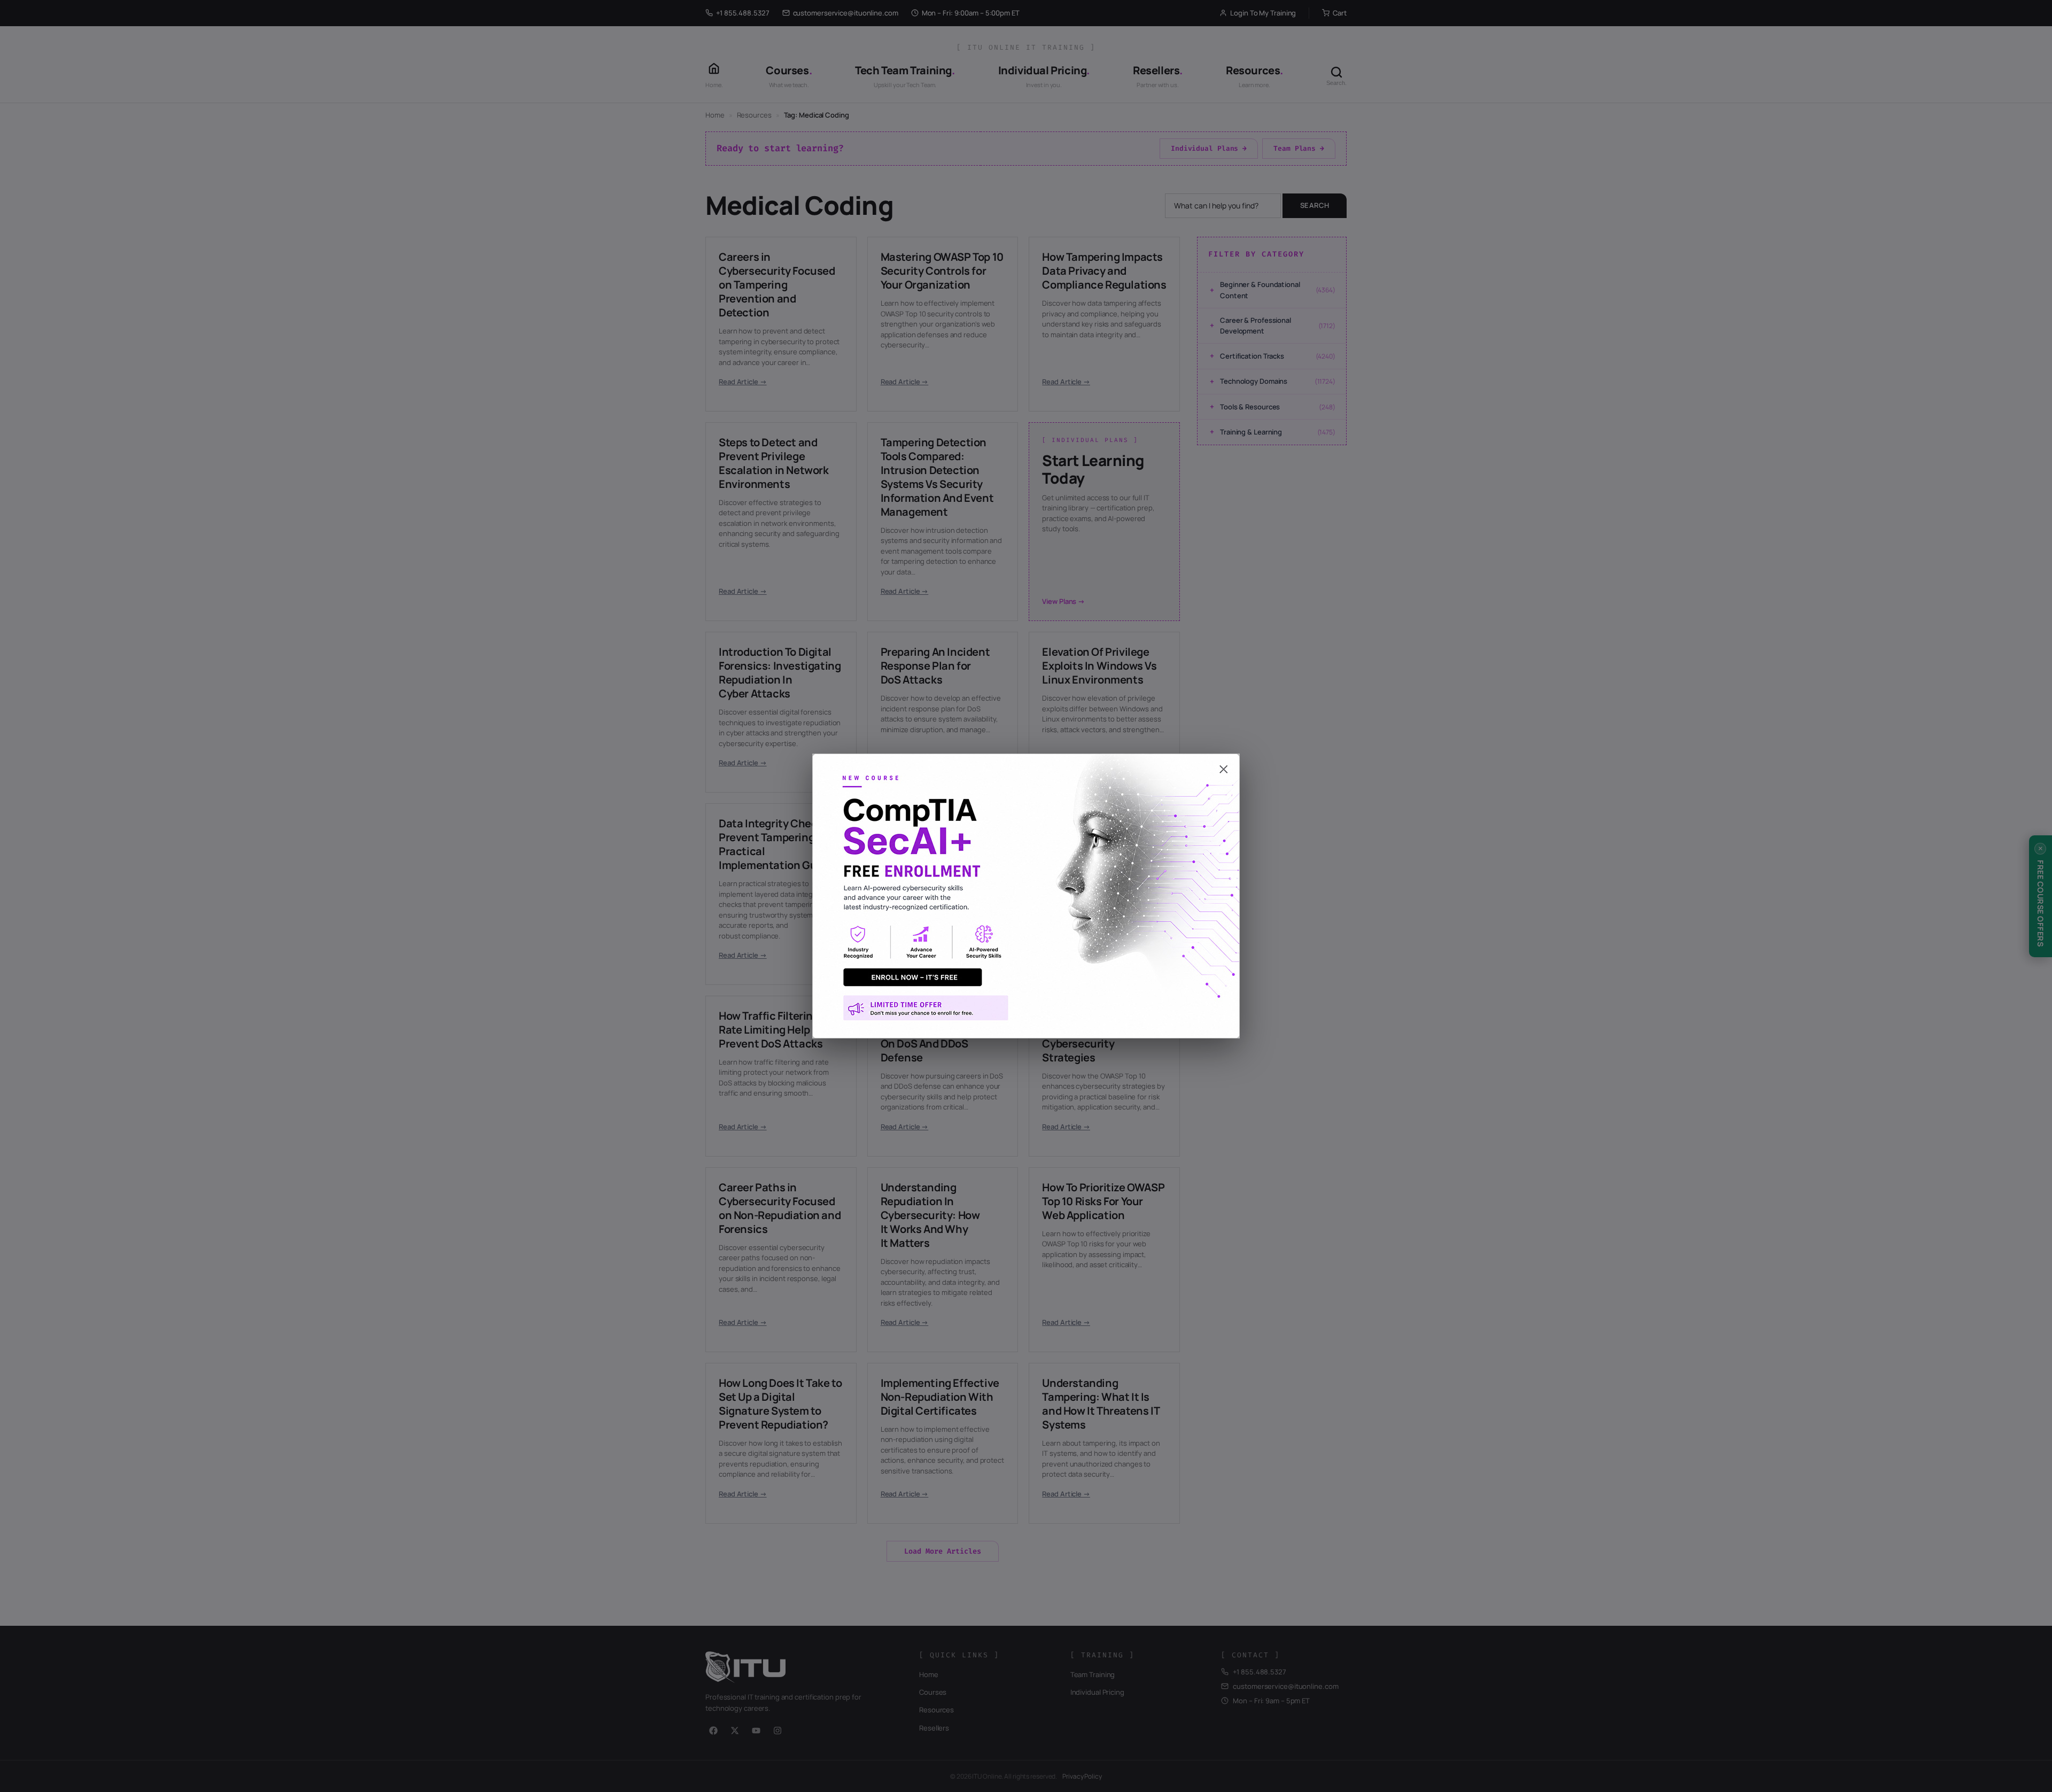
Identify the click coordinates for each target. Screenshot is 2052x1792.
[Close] (1026, 764)
